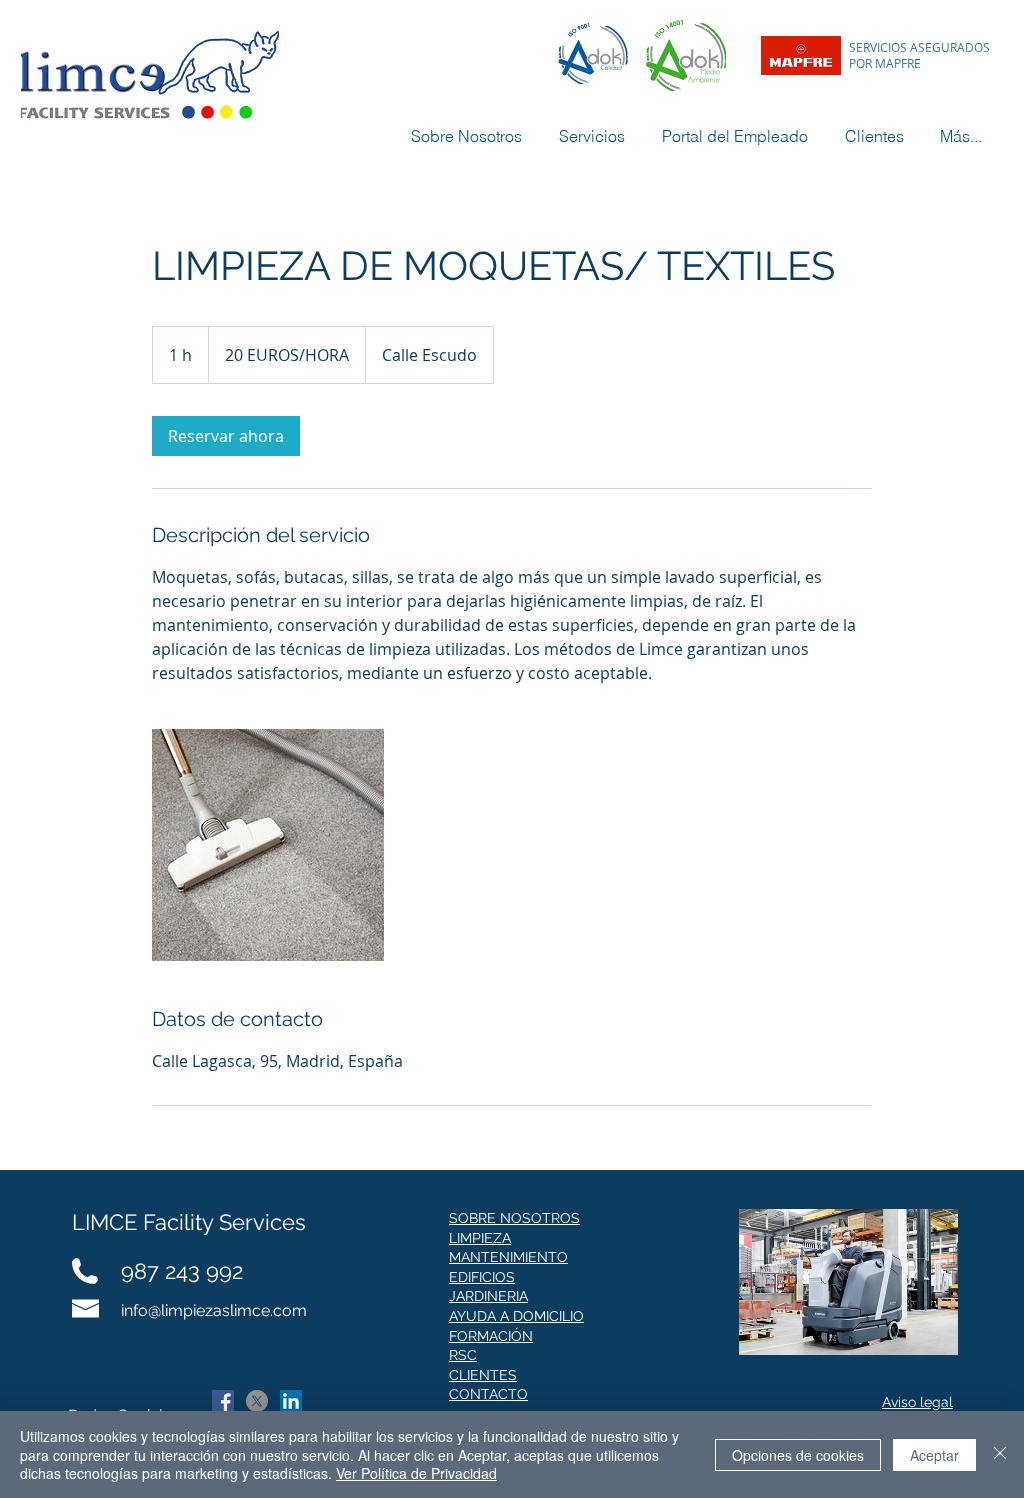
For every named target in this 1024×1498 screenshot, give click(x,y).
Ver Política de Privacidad (416, 1473)
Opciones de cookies (798, 1455)
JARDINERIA (488, 1296)
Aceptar (934, 1455)
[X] (257, 1401)
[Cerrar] (1000, 1454)
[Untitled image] (268, 845)
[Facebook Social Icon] (223, 1401)
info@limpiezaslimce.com (214, 1310)
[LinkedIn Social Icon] (291, 1401)
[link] (226, 436)
